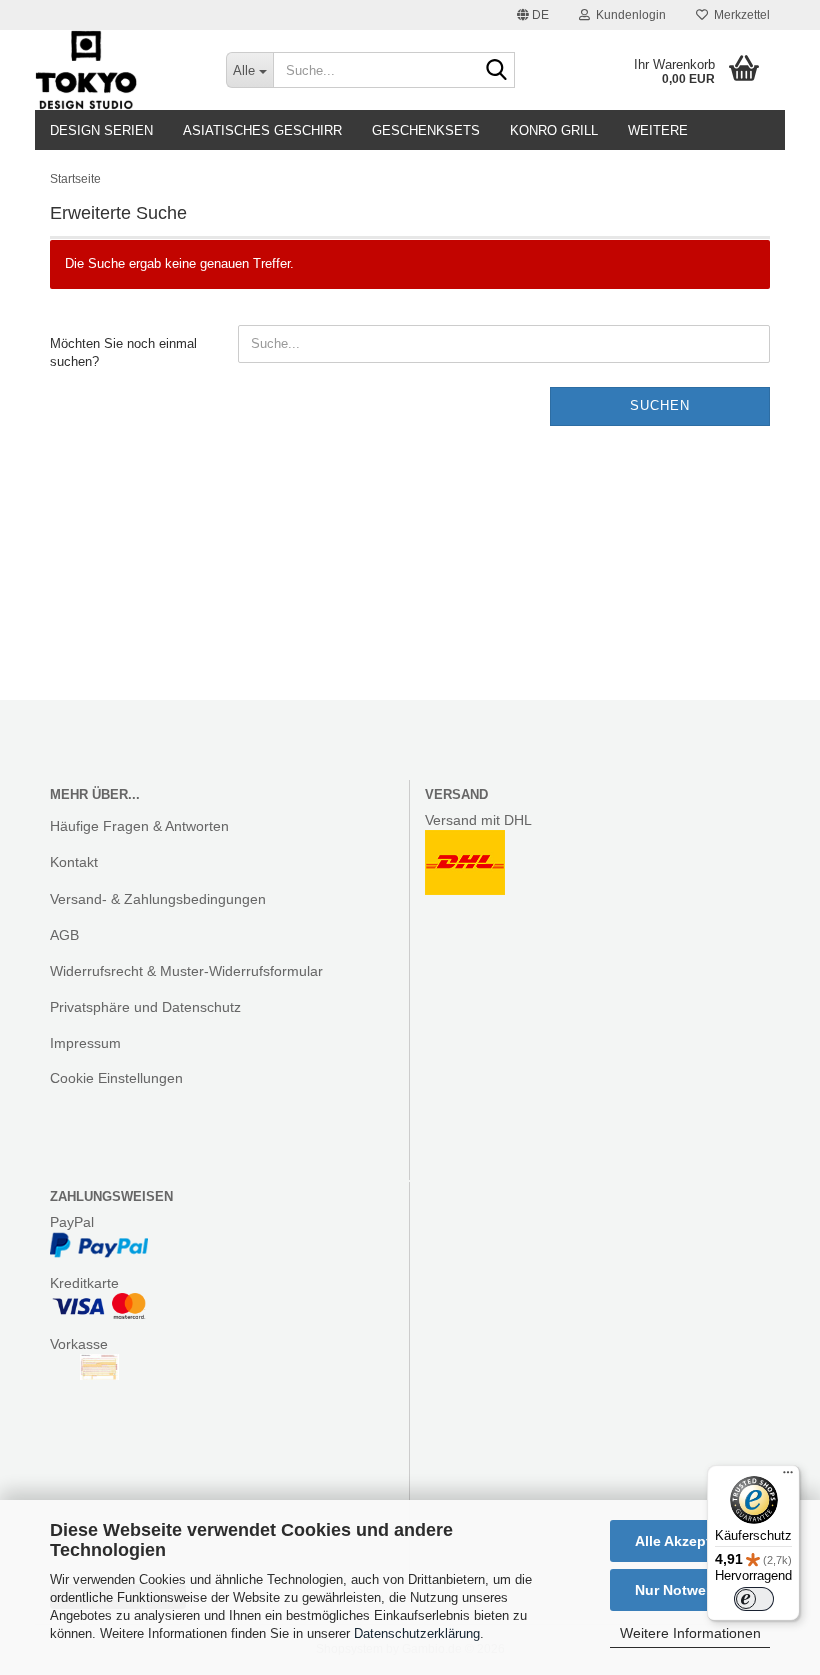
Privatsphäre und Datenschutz (145, 1007)
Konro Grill (554, 130)
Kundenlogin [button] (628, 15)
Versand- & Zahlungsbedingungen (158, 899)
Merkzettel (739, 15)
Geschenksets (426, 130)
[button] (533, 15)
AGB (64, 935)
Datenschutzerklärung (417, 1633)
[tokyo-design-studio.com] (115, 70)
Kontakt (74, 862)
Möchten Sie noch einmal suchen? (123, 353)
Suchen (660, 405)
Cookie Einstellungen (116, 1078)
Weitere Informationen (690, 1633)
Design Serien (101, 130)
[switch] (754, 1599)
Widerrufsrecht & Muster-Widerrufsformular (186, 971)
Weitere (658, 130)
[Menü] (788, 1477)
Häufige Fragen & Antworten (139, 826)
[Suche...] (496, 71)
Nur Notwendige (690, 1590)
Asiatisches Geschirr (262, 130)
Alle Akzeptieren (690, 1541)
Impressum (85, 1043)
